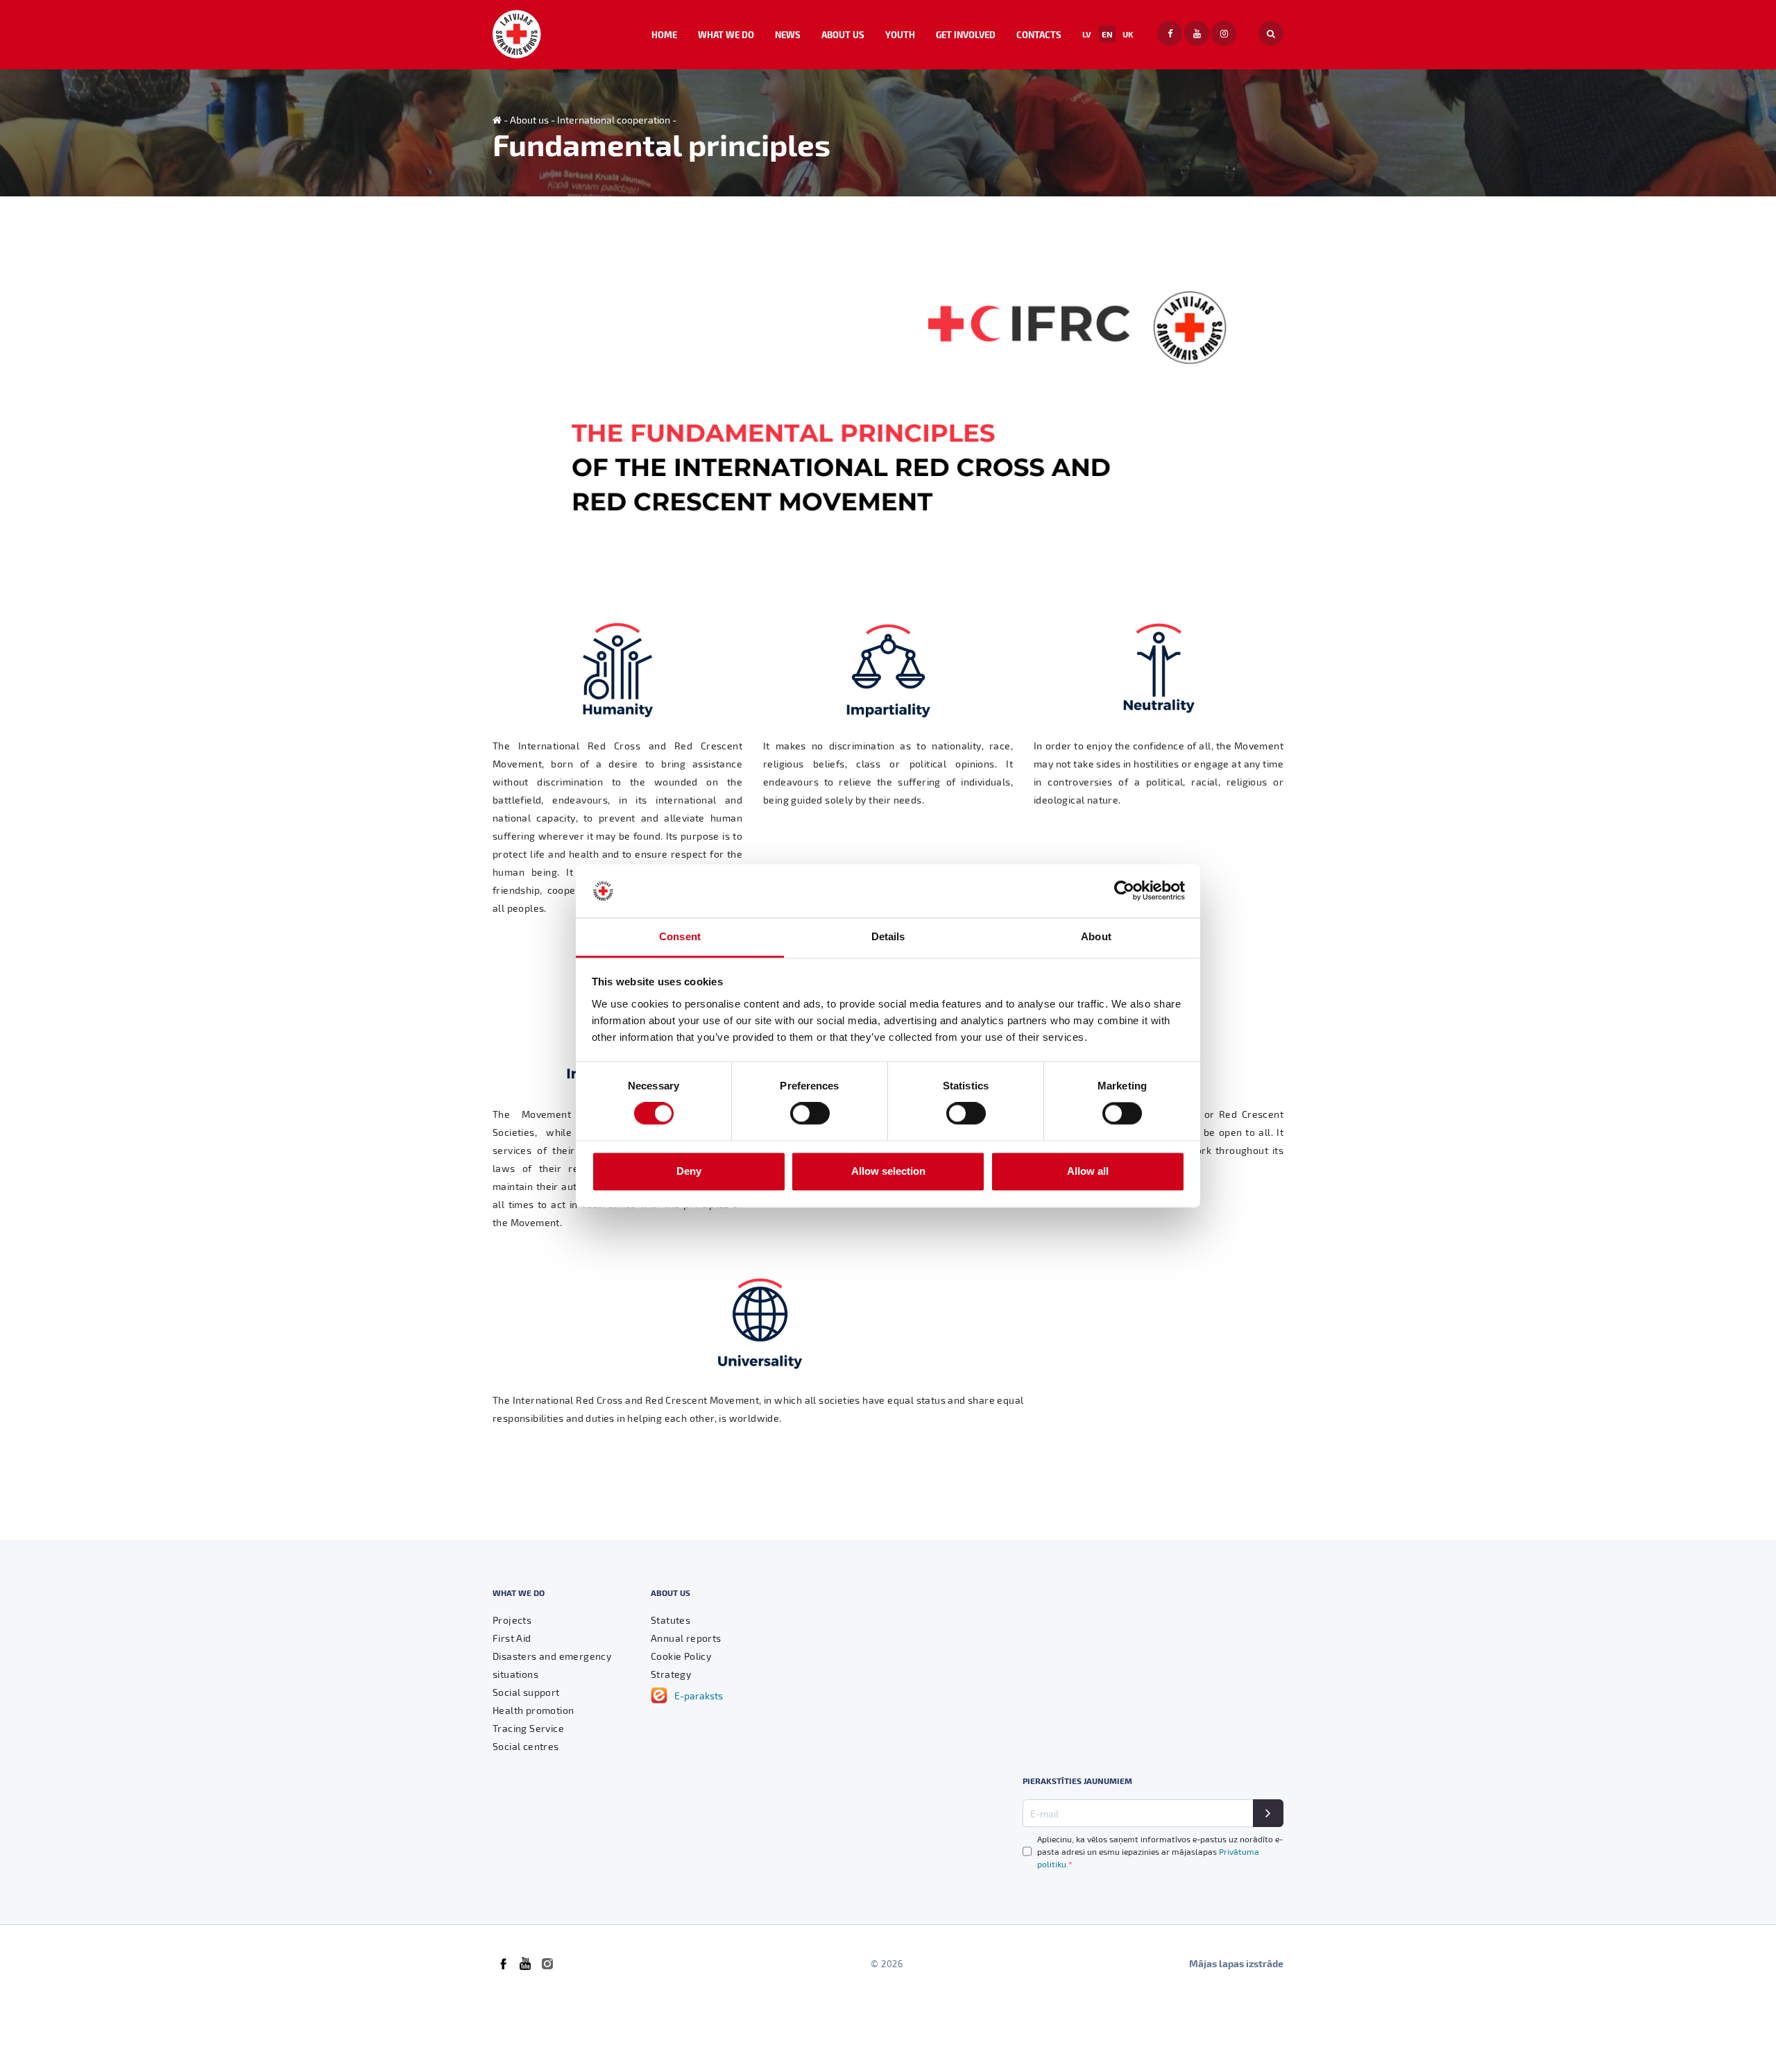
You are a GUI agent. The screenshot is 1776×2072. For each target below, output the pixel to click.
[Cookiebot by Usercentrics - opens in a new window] (1124, 891)
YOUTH (900, 34)
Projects (512, 1620)
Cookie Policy (681, 1656)
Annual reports (686, 1638)
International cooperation (614, 120)
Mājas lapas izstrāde (1236, 1963)
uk (1128, 34)
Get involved (966, 34)
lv (1087, 34)
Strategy (671, 1674)
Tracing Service (528, 1728)
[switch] (810, 1114)
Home (664, 34)
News (788, 34)
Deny (689, 1171)
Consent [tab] (680, 936)
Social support (526, 1692)
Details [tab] (888, 936)
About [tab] (1096, 936)
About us (843, 34)
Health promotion (533, 1710)
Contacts (1039, 34)
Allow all (1088, 1171)
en (1107, 34)
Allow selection (888, 1171)
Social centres (526, 1746)
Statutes (671, 1620)
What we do (726, 34)
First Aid (512, 1638)
